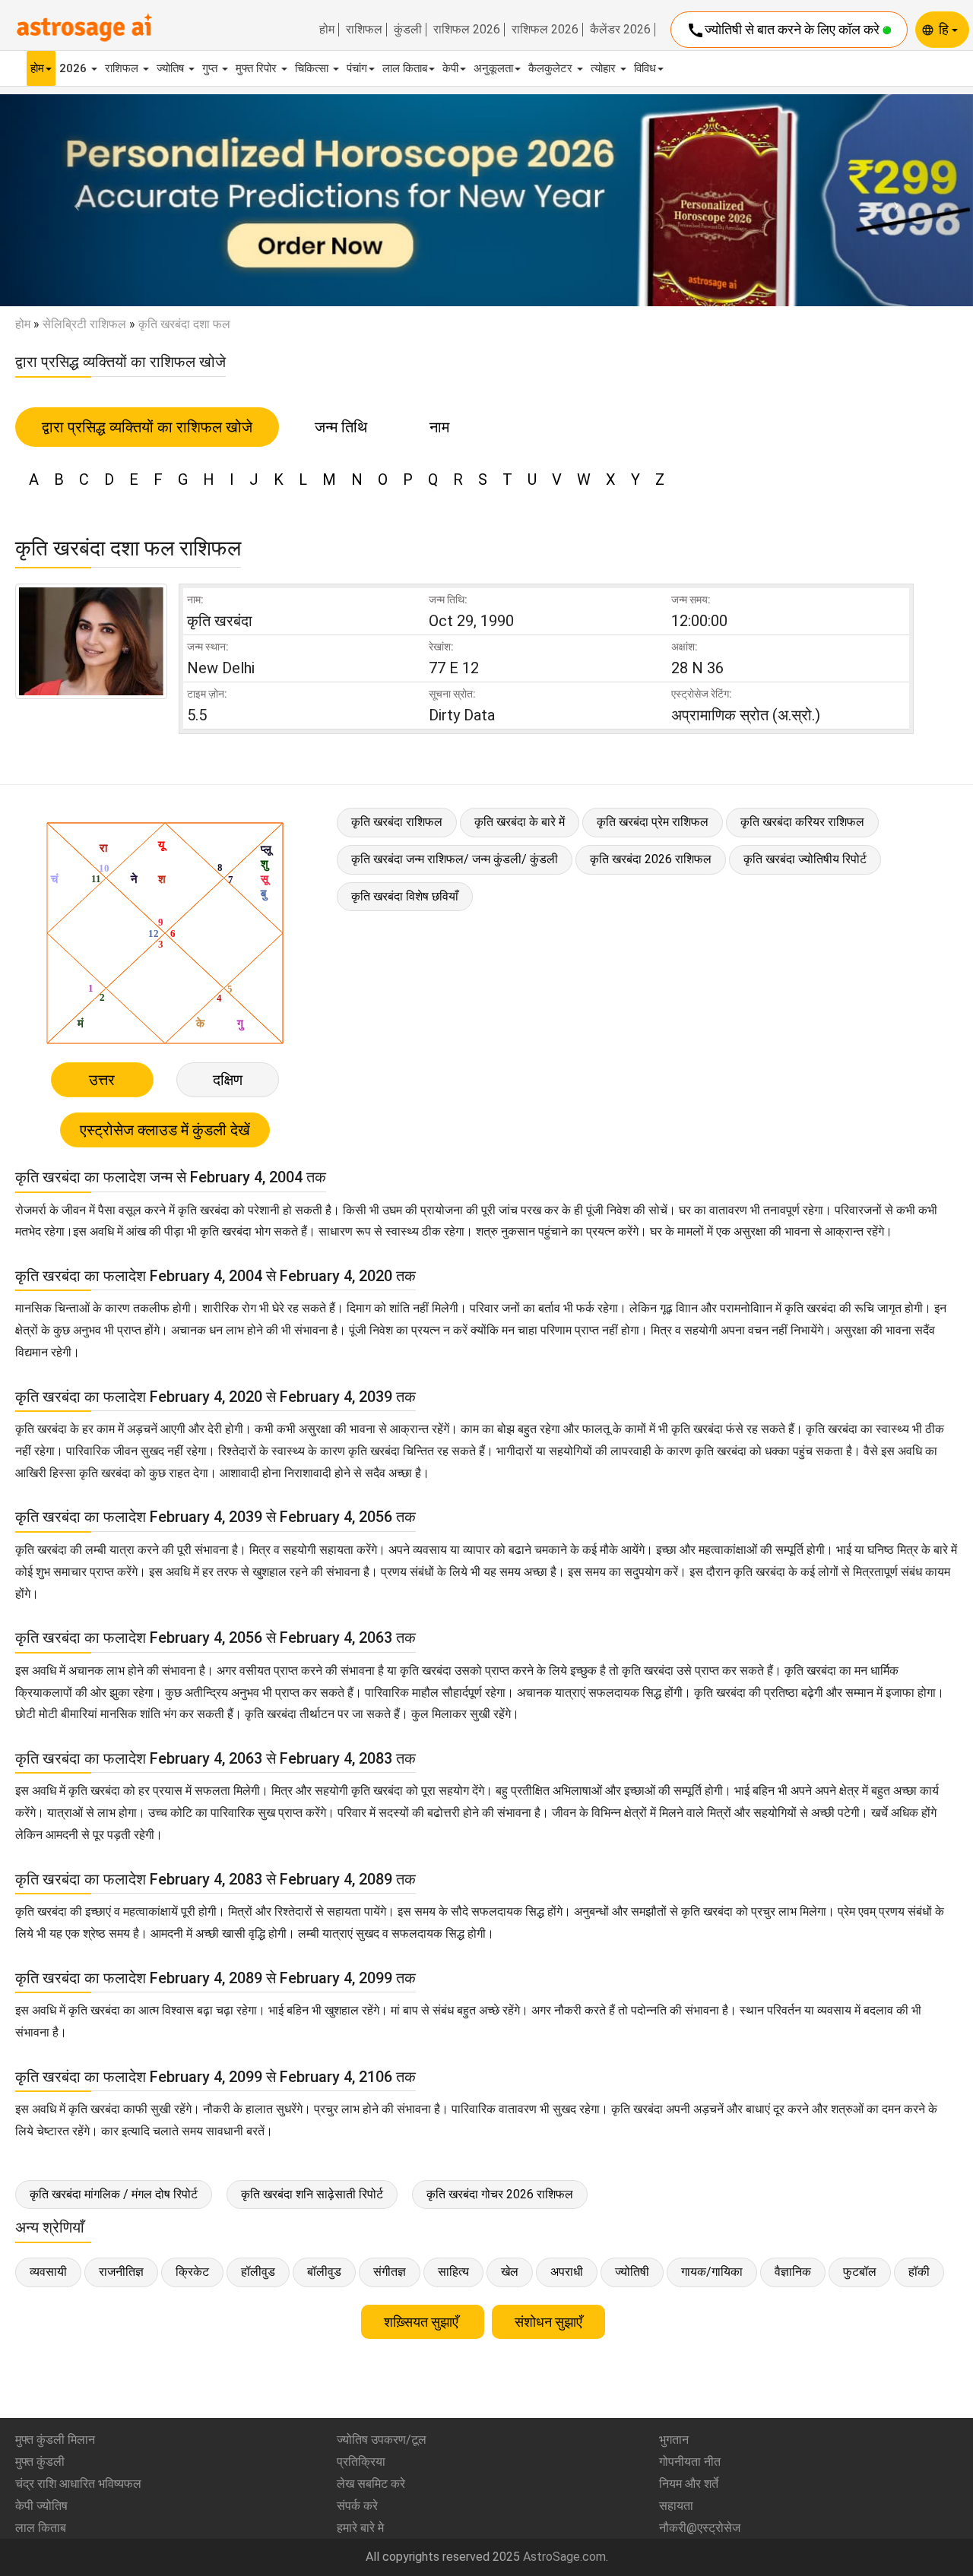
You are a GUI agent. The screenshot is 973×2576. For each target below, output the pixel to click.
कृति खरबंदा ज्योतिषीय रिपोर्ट (805, 859)
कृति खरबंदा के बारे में (520, 822)
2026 (74, 68)
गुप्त (211, 68)
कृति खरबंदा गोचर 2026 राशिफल (500, 2194)
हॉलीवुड (258, 2272)
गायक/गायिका (712, 2272)
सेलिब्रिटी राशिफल (84, 324)
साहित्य (453, 2272)
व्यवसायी (48, 2272)
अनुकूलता (493, 68)
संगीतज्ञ (390, 2272)
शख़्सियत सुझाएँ (423, 2322)
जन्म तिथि (341, 427)
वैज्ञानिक (793, 2272)
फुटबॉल (860, 2272)
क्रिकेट (192, 2272)
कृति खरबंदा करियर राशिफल (802, 822)
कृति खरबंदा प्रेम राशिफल (653, 822)
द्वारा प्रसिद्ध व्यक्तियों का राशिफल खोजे (147, 427)
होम (327, 30)
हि (945, 29)
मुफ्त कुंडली (40, 2462)
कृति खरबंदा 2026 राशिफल (651, 859)
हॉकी (919, 2272)
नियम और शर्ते (689, 2484)
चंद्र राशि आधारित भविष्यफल (78, 2484)
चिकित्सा (313, 68)
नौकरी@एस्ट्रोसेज (700, 2528)
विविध (645, 68)
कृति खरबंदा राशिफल (397, 822)
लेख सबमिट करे (371, 2484)
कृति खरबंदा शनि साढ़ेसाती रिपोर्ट (312, 2194)
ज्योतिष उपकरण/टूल (382, 2440)
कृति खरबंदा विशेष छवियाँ (405, 896)
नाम (439, 427)
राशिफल (364, 30)
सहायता (676, 2506)
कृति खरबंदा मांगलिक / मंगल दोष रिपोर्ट (114, 2194)
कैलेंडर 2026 (620, 30)
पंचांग (357, 68)
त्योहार (605, 68)
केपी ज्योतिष (41, 2506)
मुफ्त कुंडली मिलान (55, 2440)
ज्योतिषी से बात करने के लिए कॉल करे (784, 30)
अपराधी (567, 2272)
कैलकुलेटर (552, 68)
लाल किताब (405, 68)
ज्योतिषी (632, 2272)
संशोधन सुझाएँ (548, 2322)
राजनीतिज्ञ (121, 2272)
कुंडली (408, 30)
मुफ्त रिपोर (258, 68)
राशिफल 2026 (467, 30)
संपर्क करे (357, 2506)
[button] (73, 201)
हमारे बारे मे (360, 2528)
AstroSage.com (564, 2557)
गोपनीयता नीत (690, 2462)
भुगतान (674, 2440)
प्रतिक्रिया (361, 2462)
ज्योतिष (172, 68)
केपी (450, 68)
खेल (510, 2272)
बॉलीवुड (324, 2272)
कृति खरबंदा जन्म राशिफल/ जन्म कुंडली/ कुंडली (455, 859)
